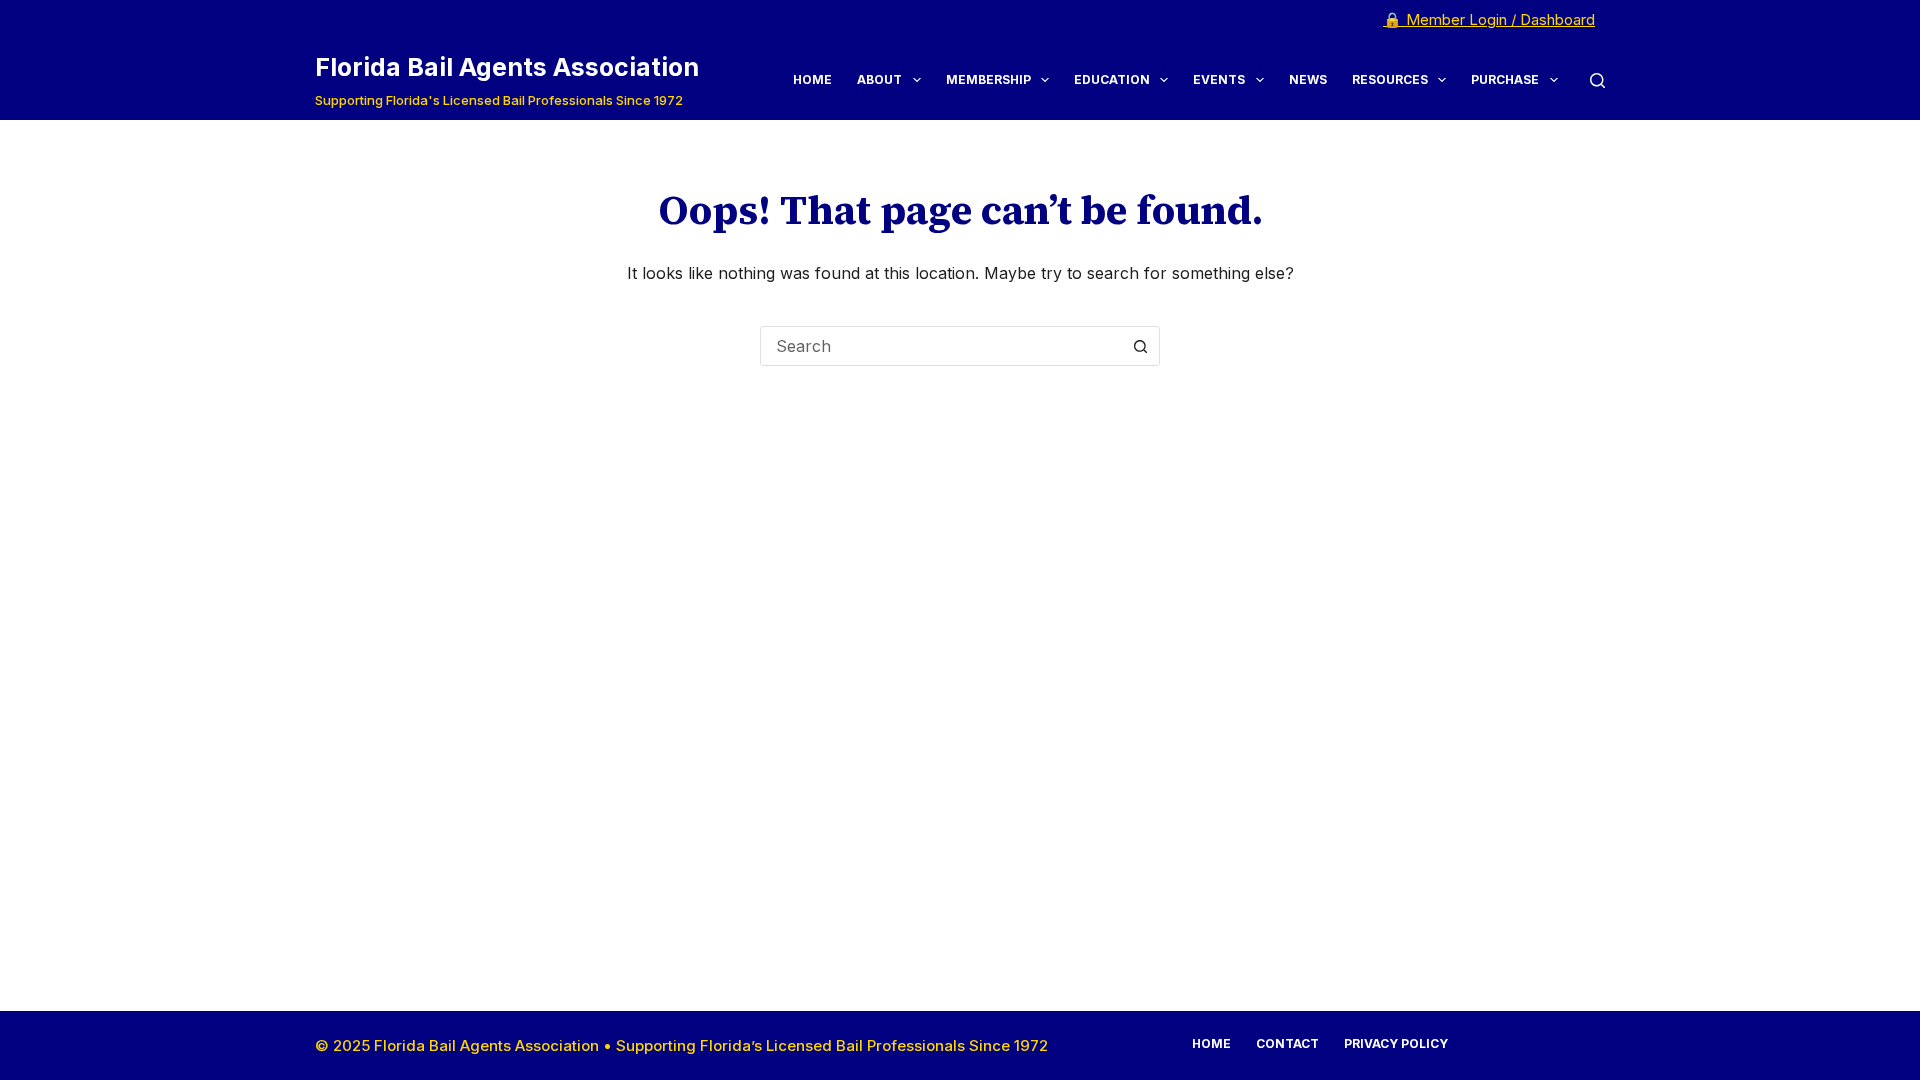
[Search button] (1140, 346)
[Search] (1597, 80)
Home (812, 79)
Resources (1390, 79)
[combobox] (941, 346)
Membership (988, 79)
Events (1219, 79)
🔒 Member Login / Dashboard (1489, 19)
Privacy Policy (1396, 1043)
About (879, 79)
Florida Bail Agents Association (507, 67)
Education (1112, 79)
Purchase (1505, 79)
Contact (1287, 1043)
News (1308, 79)
